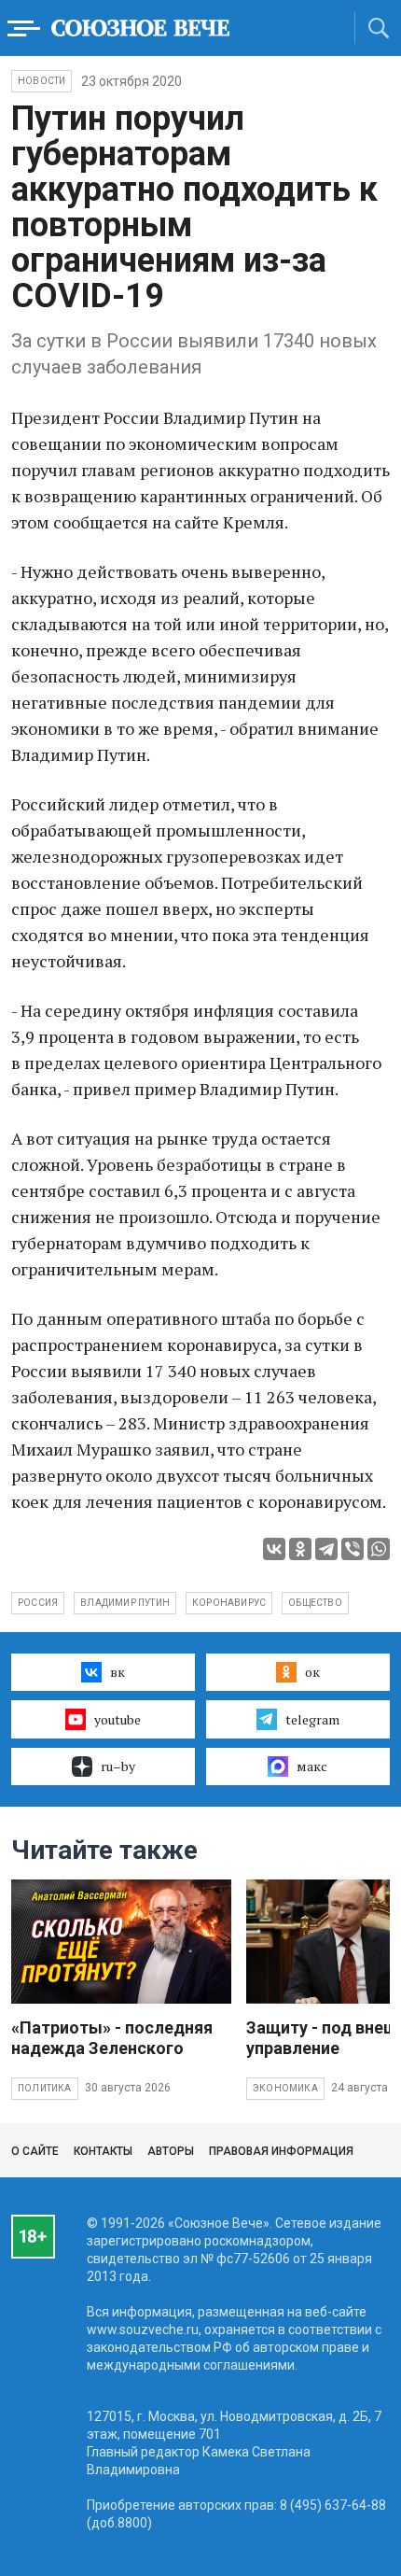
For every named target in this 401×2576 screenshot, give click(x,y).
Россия (38, 1603)
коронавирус (229, 1603)
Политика (45, 2088)
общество (315, 1603)
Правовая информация (281, 2151)
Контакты (103, 2151)
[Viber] (353, 1549)
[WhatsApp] (379, 1549)
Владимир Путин (125, 1603)
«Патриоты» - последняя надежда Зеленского (112, 2038)
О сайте (35, 2151)
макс (312, 1766)
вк (118, 1672)
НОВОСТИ (41, 81)
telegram (312, 1719)
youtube (118, 1719)
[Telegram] (326, 1549)
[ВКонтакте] (274, 1549)
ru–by (118, 1766)
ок (312, 1672)
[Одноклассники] (300, 1549)
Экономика (285, 2088)
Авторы (171, 2151)
